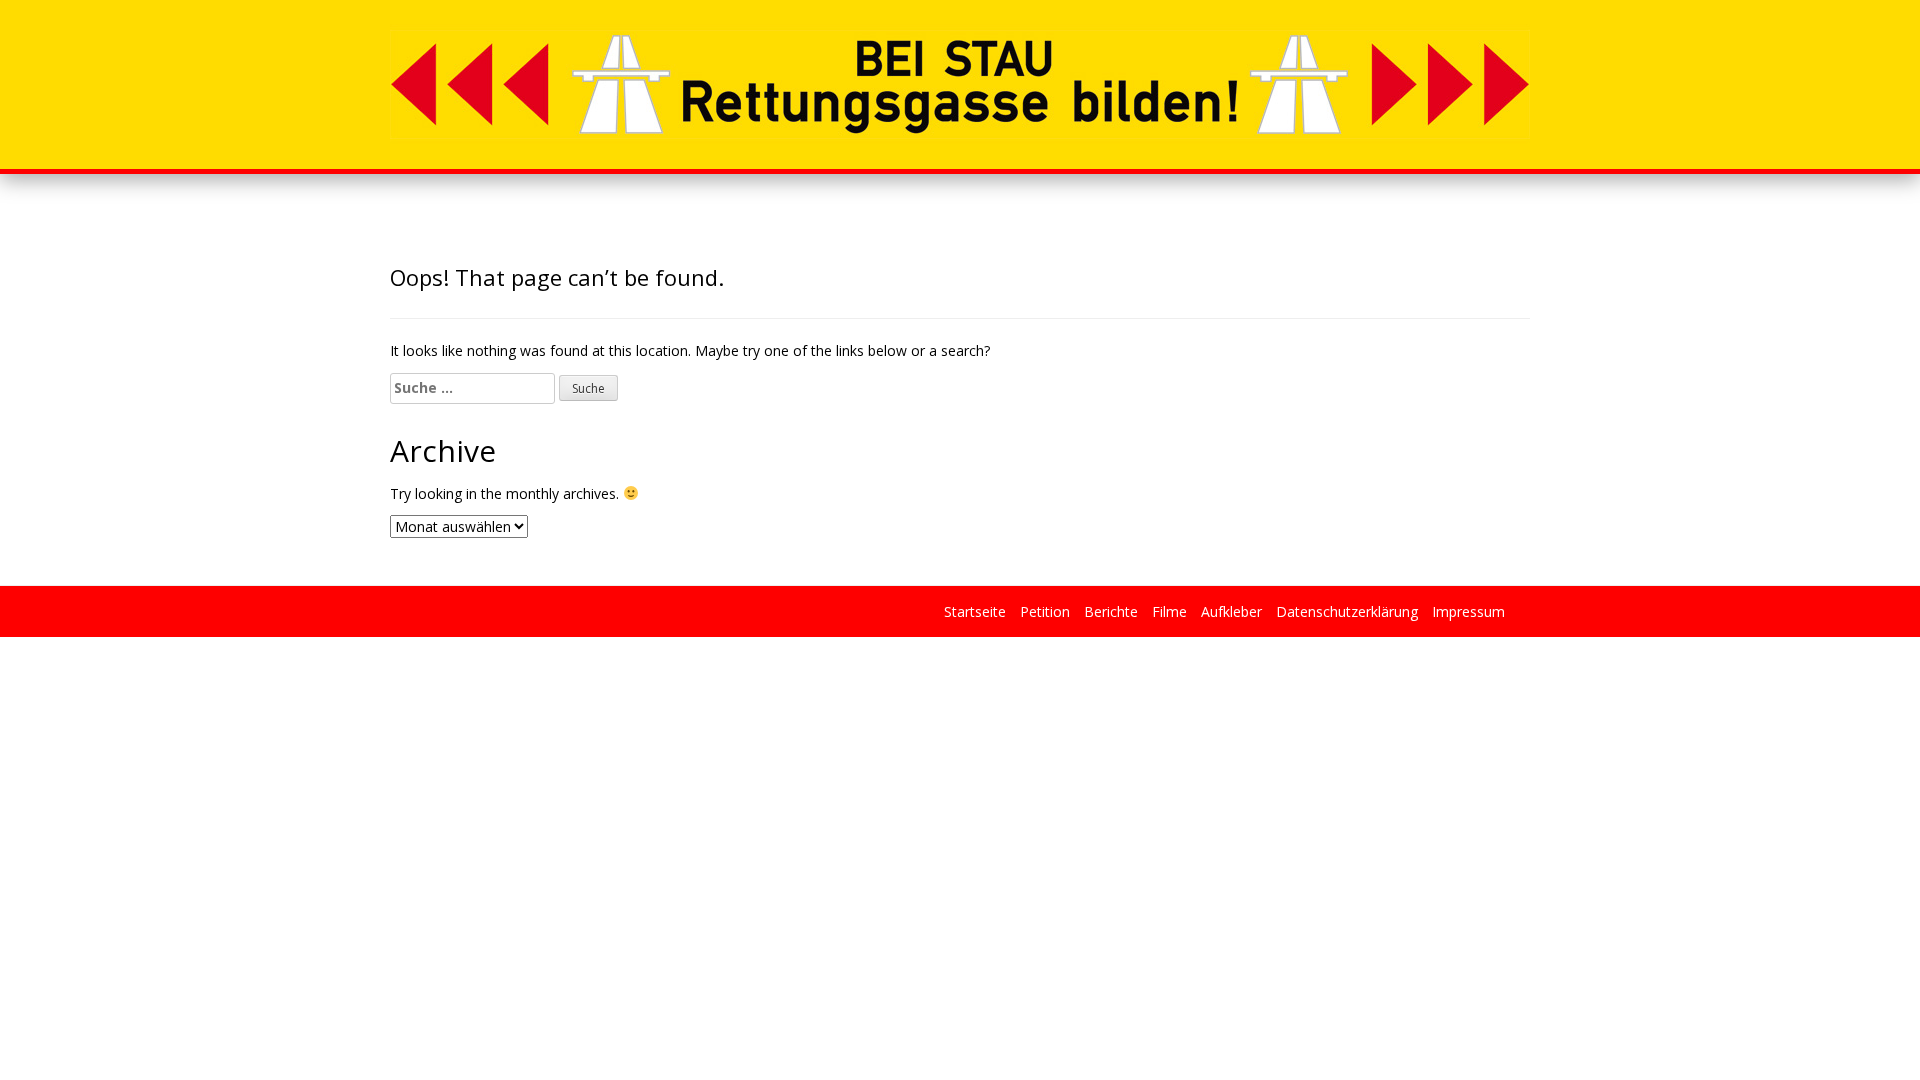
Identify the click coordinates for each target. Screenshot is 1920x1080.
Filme (1169, 611)
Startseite (975, 611)
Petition (1045, 611)
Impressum (1468, 611)
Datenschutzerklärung (1347, 611)
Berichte (1111, 611)
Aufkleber (1231, 611)
